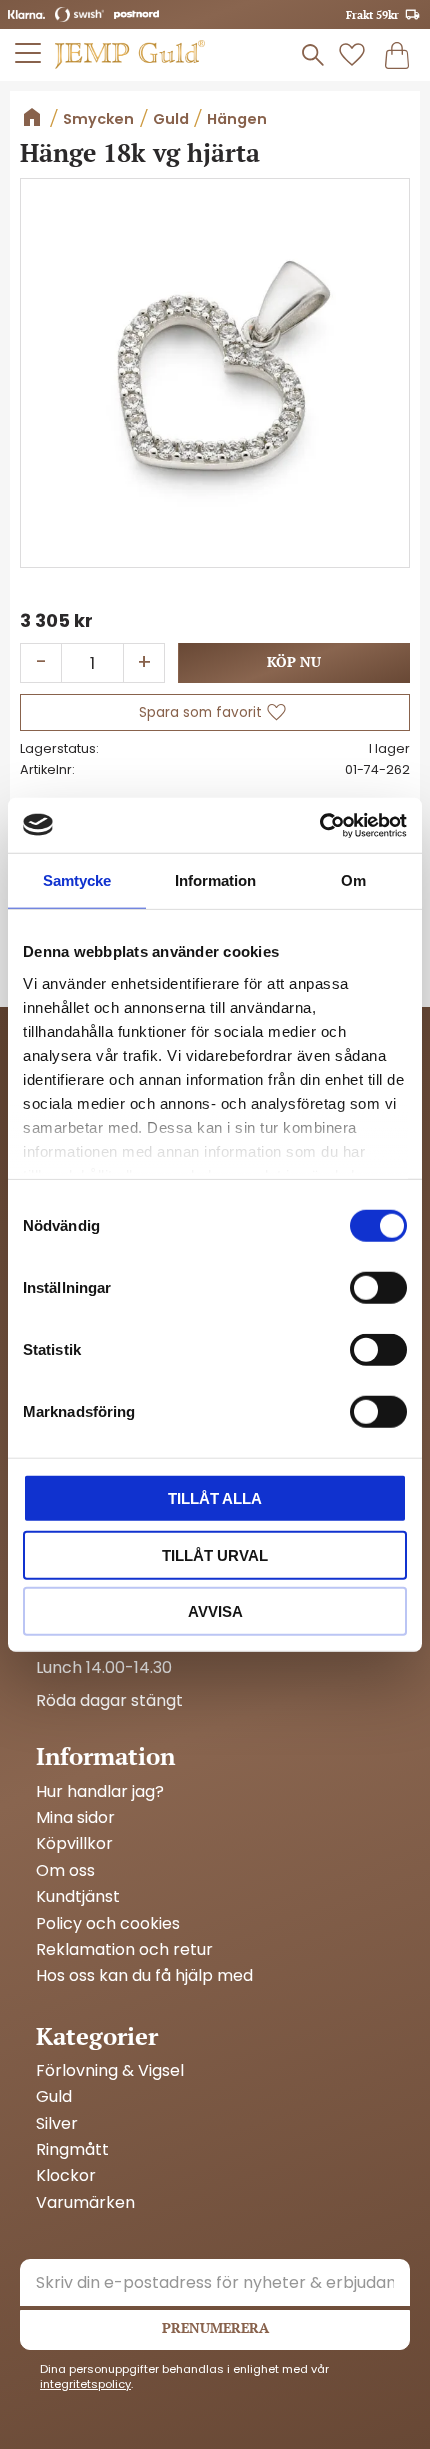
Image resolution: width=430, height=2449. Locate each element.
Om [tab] (353, 880)
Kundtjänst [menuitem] (78, 1897)
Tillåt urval (215, 1554)
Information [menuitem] (105, 1756)
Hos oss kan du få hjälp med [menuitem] (144, 1976)
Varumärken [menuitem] (85, 2203)
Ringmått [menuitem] (72, 2150)
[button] (29, 53)
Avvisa (215, 1611)
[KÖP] (294, 663)
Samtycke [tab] (77, 880)
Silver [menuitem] (57, 2124)
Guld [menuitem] (54, 2097)
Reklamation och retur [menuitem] (124, 1950)
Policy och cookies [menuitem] (108, 1924)
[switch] (378, 1288)
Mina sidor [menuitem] (75, 1818)
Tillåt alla (215, 1498)
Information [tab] (215, 880)
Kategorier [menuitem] (97, 2036)
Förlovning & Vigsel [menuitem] (110, 2071)
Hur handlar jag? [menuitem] (100, 1792)
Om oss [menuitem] (65, 1871)
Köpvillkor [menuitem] (74, 1844)
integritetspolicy (85, 2384)
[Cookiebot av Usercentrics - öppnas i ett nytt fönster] (319, 825)
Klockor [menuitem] (66, 2176)
